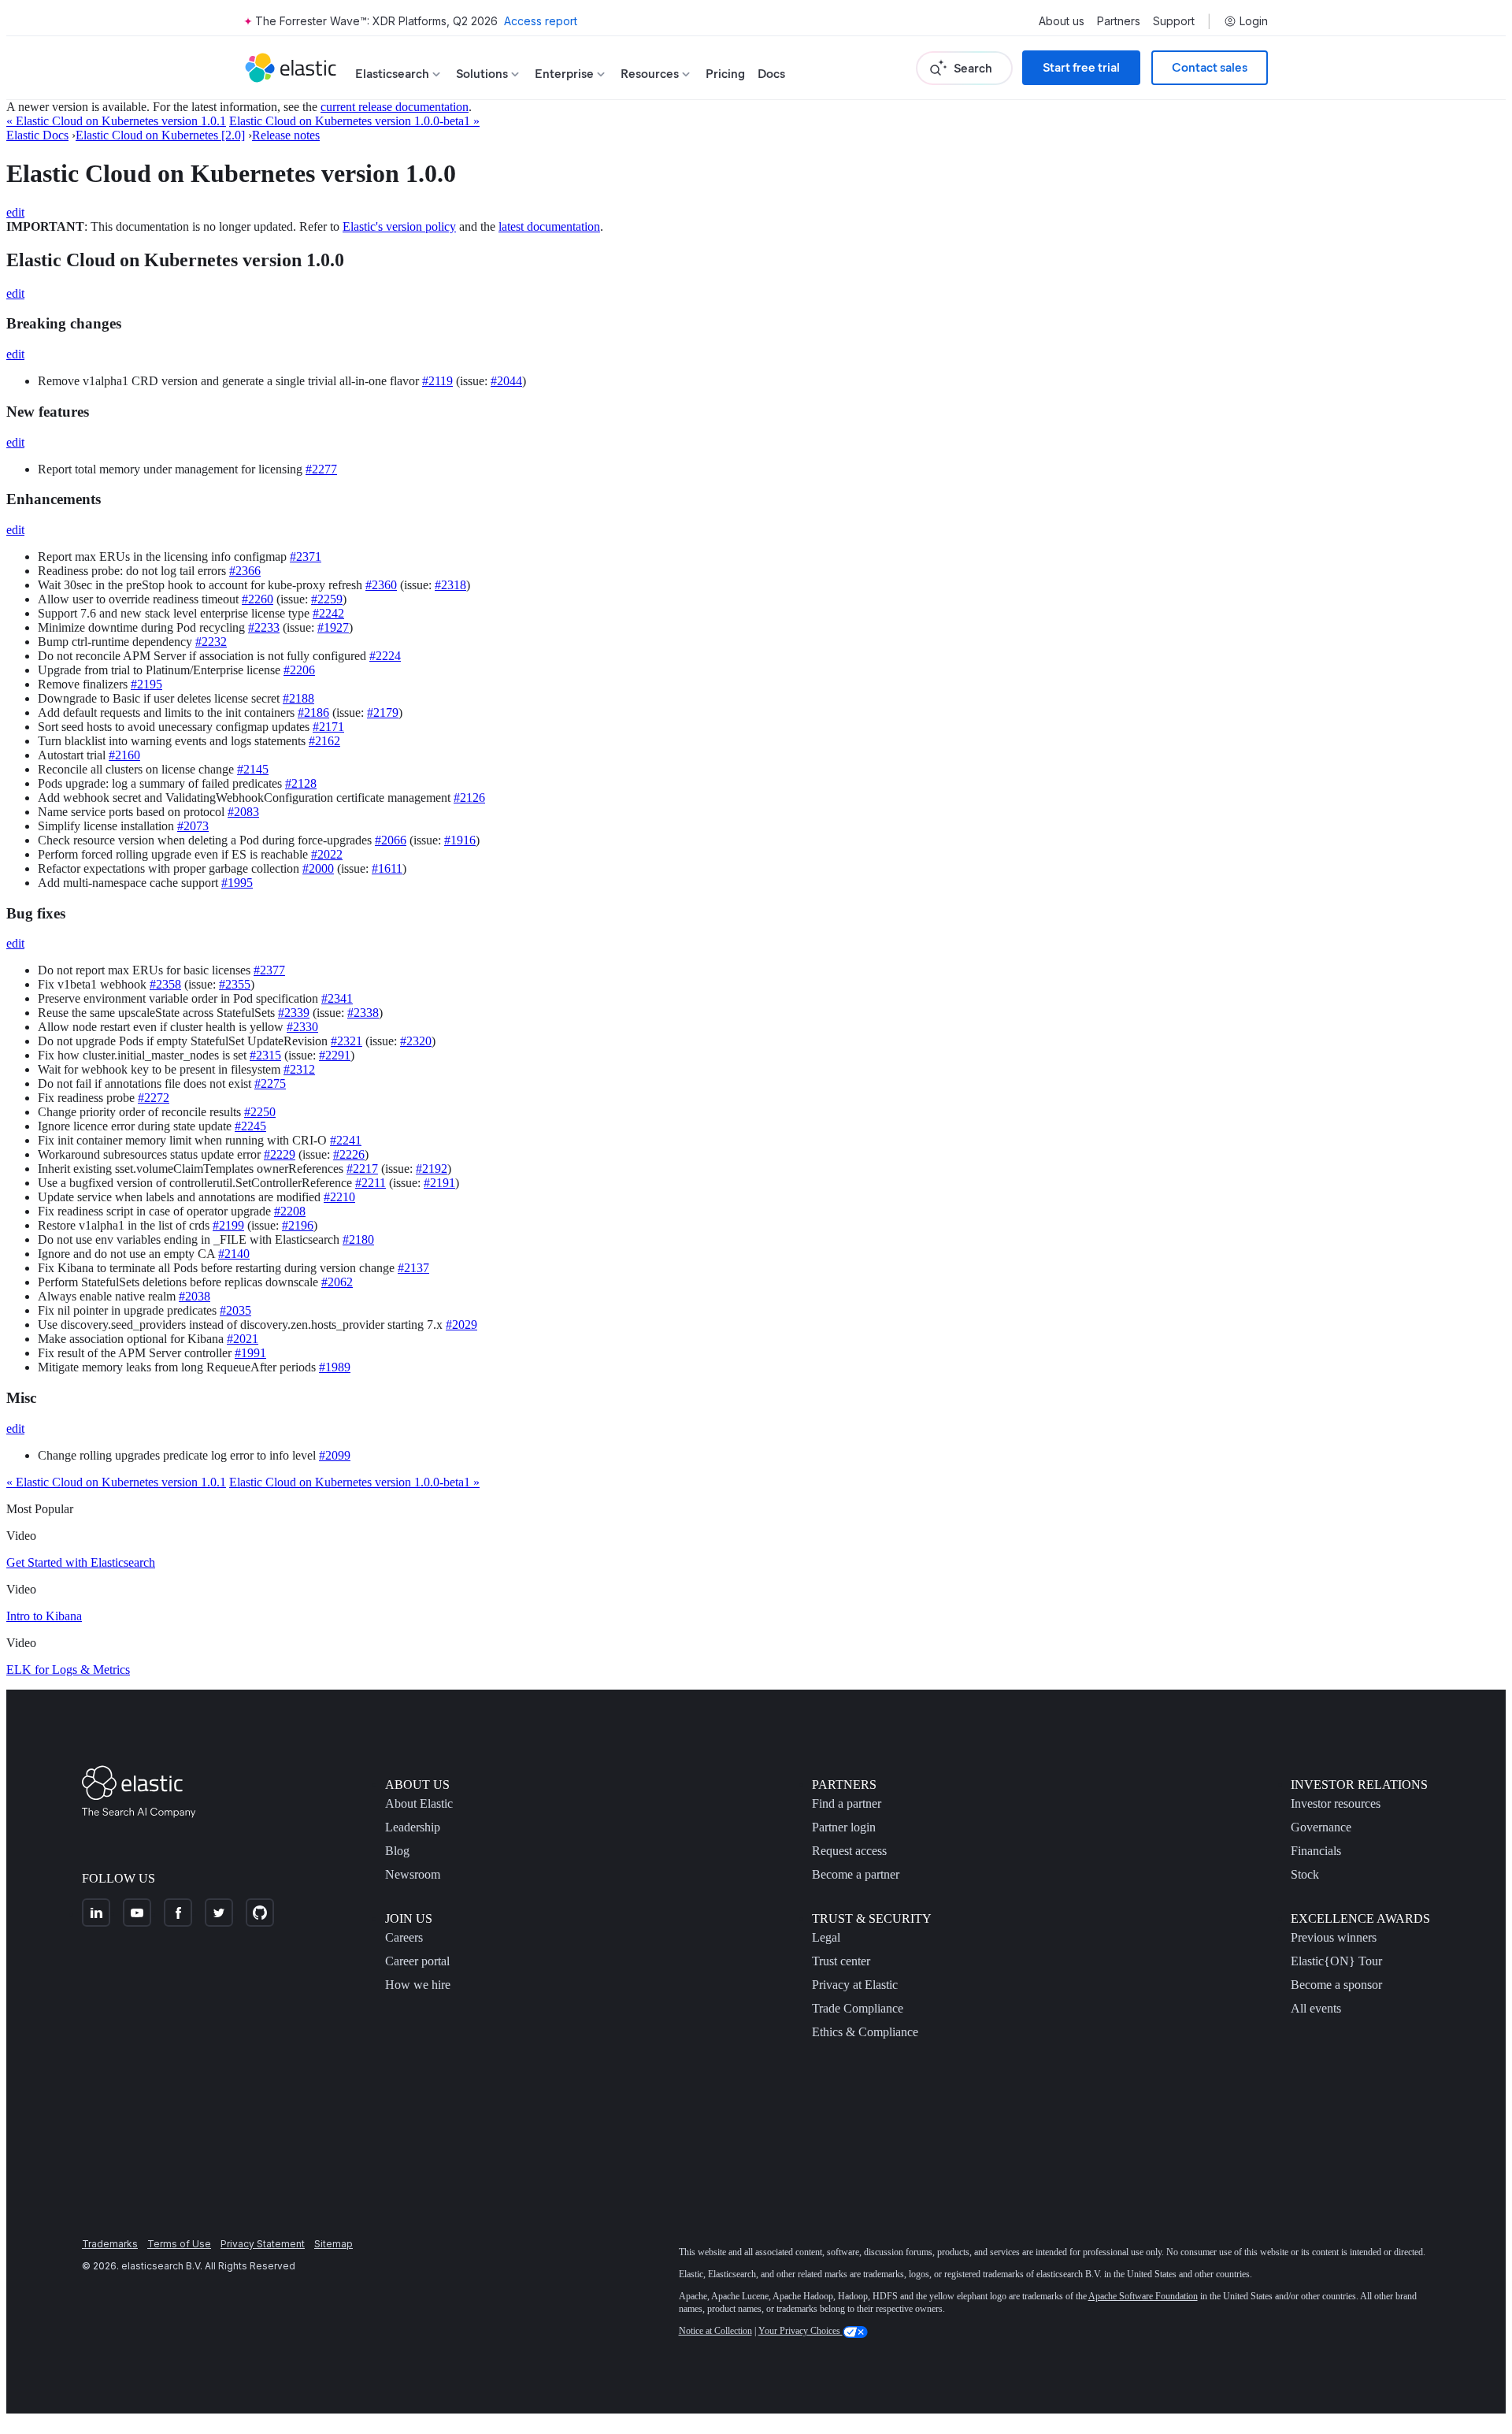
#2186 (313, 712)
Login (1254, 21)
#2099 (335, 1455)
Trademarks (110, 2244)
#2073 (193, 826)
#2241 (346, 1140)
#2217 (362, 1169)
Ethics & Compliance (865, 2032)
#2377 (269, 970)
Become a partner (856, 1874)
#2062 (337, 1282)
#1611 (387, 868)
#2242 (328, 613)
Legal (826, 1937)
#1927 (333, 627)
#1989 (335, 1367)
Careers (404, 1937)
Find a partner (847, 1803)
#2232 (211, 642)
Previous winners (1334, 1937)
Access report (541, 21)
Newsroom (413, 1874)
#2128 (301, 783)
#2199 (228, 1225)
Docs (771, 74)
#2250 (260, 1112)
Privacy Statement (263, 2244)
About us (1062, 21)
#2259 (327, 599)
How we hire (418, 1985)
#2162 (324, 741)
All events (1316, 2008)
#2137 (413, 1268)
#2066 (391, 840)
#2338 (363, 1013)
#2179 (383, 712)
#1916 (460, 840)
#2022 (327, 854)
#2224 (385, 656)
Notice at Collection (715, 2331)
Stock (1305, 1874)
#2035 (235, 1310)
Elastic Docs (37, 135)
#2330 (302, 1027)
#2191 (439, 1183)
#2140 (234, 1254)
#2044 (506, 381)
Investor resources (1336, 1803)
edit (15, 212)
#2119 (437, 381)
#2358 (165, 984)
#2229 (280, 1154)
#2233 (264, 627)
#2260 (258, 599)
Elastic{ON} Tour (1336, 1961)
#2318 (450, 585)
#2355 (235, 984)
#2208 (290, 1211)
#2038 (195, 1296)
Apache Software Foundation (1143, 2296)
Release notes (286, 135)
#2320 (416, 1041)
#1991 (250, 1353)
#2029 (461, 1325)
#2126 (469, 798)
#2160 (124, 755)
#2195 (146, 684)
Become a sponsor (1336, 1985)
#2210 (339, 1197)
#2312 (299, 1069)
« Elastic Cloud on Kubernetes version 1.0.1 (116, 121)
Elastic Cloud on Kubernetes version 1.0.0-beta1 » (354, 121)
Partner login (844, 1827)
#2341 (337, 998)
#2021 (243, 1339)
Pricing (725, 74)
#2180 (358, 1239)
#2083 (243, 812)
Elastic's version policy (399, 226)
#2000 (318, 868)
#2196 (298, 1225)
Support (1174, 21)
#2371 (306, 557)
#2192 (432, 1169)
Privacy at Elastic (855, 1985)
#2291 (335, 1055)
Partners (1119, 21)
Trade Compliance (858, 2008)
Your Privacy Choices (800, 2331)
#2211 (371, 1183)
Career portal (417, 1961)
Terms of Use (179, 2244)
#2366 (245, 571)
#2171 (328, 727)
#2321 (346, 1041)
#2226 (349, 1154)
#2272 (154, 1098)
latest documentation (549, 226)
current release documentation (395, 107)
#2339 (294, 1013)
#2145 (253, 769)
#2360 (381, 585)
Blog (397, 1851)
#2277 (321, 469)
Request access (849, 1851)
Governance (1321, 1827)
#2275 (270, 1083)
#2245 (250, 1126)
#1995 (237, 883)
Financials (1316, 1851)
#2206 (299, 670)
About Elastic (419, 1803)
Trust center (841, 1961)
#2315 (265, 1055)
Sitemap (334, 2244)
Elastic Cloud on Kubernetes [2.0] (160, 135)
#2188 (298, 698)
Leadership (413, 1827)
